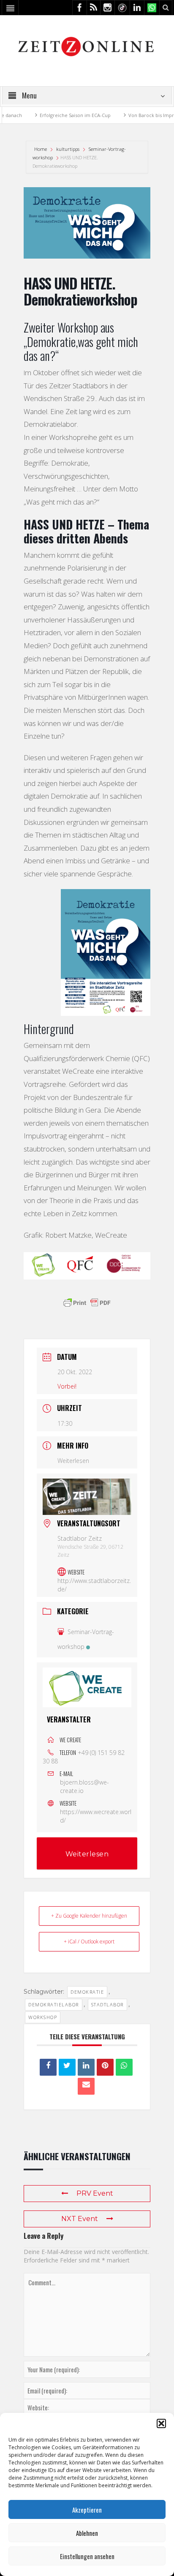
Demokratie (87, 1992)
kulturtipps (68, 149)
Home (41, 149)
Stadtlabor (107, 2004)
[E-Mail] (86, 2086)
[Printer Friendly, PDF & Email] (87, 1303)
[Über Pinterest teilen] (105, 2067)
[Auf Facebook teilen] (48, 2067)
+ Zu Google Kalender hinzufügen (89, 1916)
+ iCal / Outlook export (89, 1942)
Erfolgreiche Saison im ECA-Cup (60, 115)
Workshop (43, 2017)
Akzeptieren (87, 2510)
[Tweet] (67, 2067)
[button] (161, 2423)
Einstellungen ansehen (87, 2556)
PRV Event (95, 2193)
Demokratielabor (54, 2004)
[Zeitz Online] (87, 46)
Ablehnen (87, 2533)
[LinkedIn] (86, 2067)
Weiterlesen (73, 1461)
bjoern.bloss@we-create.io (84, 1786)
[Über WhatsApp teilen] (124, 2067)
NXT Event (80, 2219)
